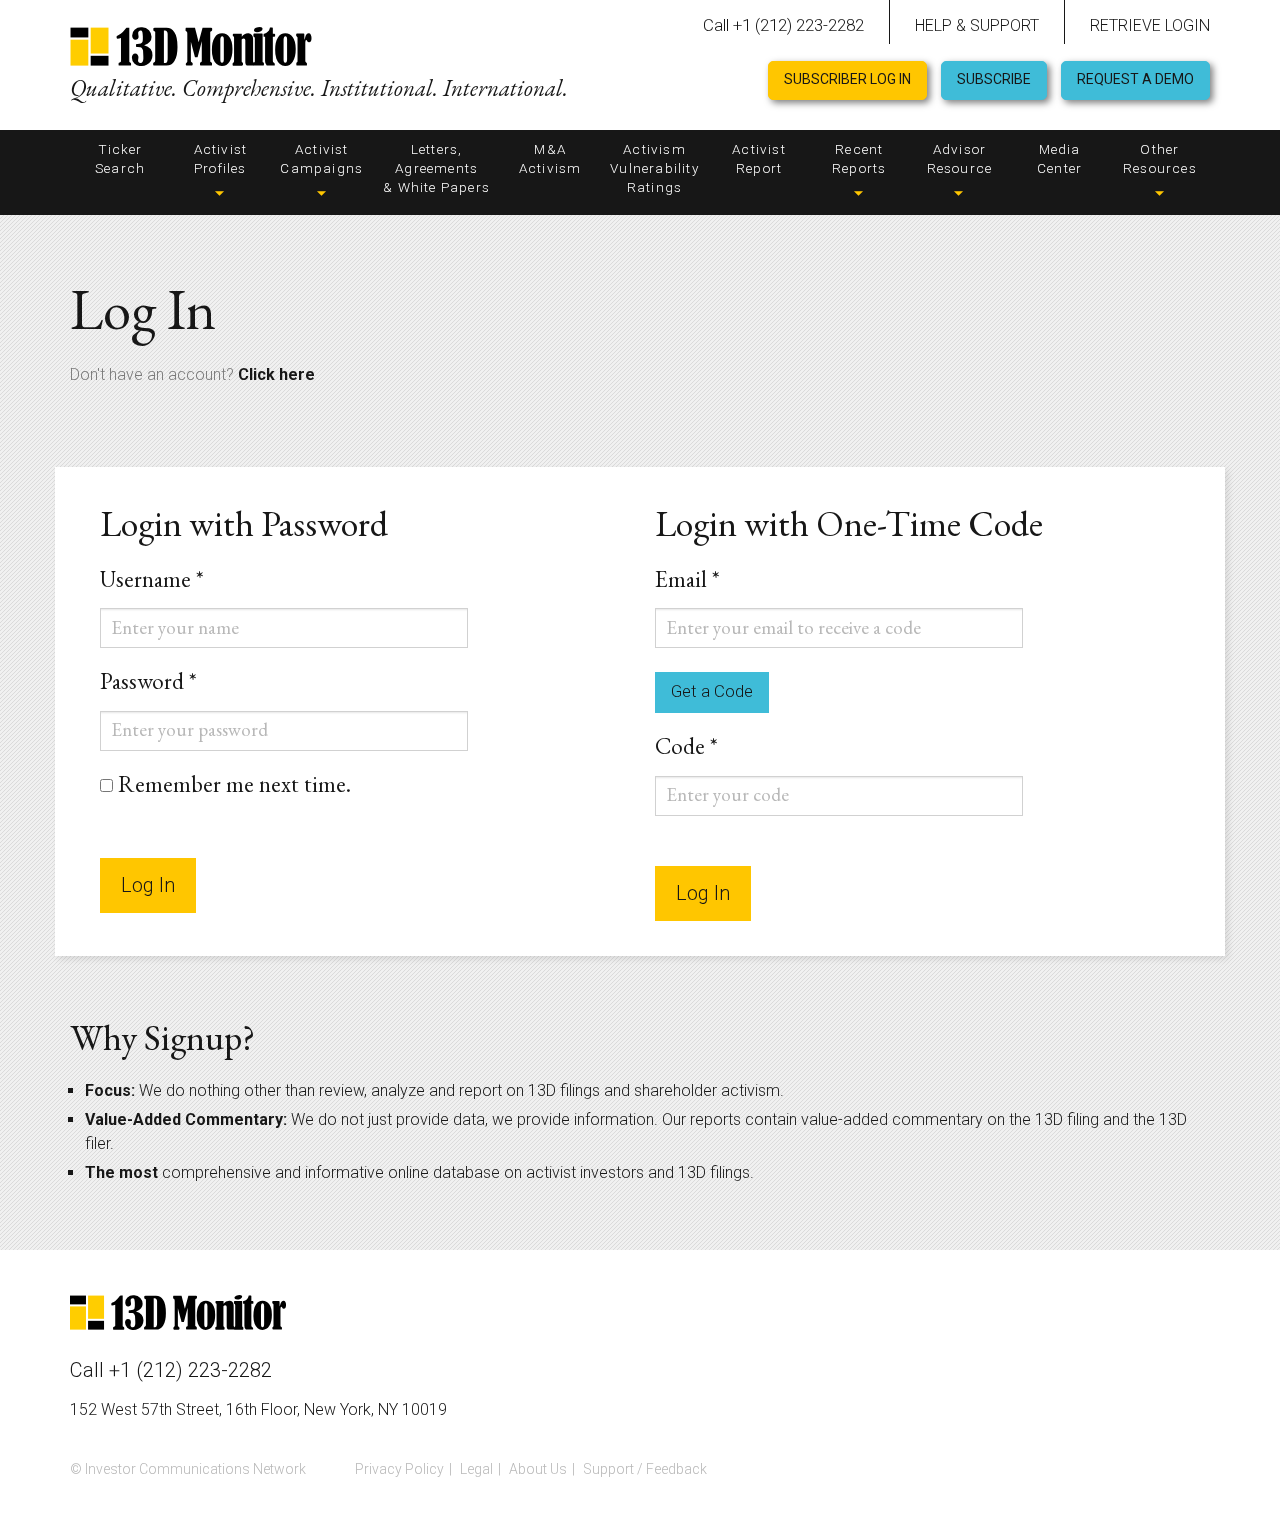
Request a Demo (1135, 79)
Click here (276, 374)
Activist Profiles (221, 158)
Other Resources (1160, 158)
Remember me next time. (234, 785)
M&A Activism (550, 158)
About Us (538, 1469)
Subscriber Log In (847, 79)
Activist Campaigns (321, 158)
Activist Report (759, 158)
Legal (476, 1469)
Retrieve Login (1150, 25)
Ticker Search (120, 158)
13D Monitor (191, 49)
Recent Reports (859, 158)
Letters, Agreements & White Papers (436, 168)
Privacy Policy (399, 1469)
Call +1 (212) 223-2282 (783, 25)
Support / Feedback (645, 1469)
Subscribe (994, 79)
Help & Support (977, 25)
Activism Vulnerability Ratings (654, 168)
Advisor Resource (960, 158)
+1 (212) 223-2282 (190, 1370)
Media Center (1059, 158)
